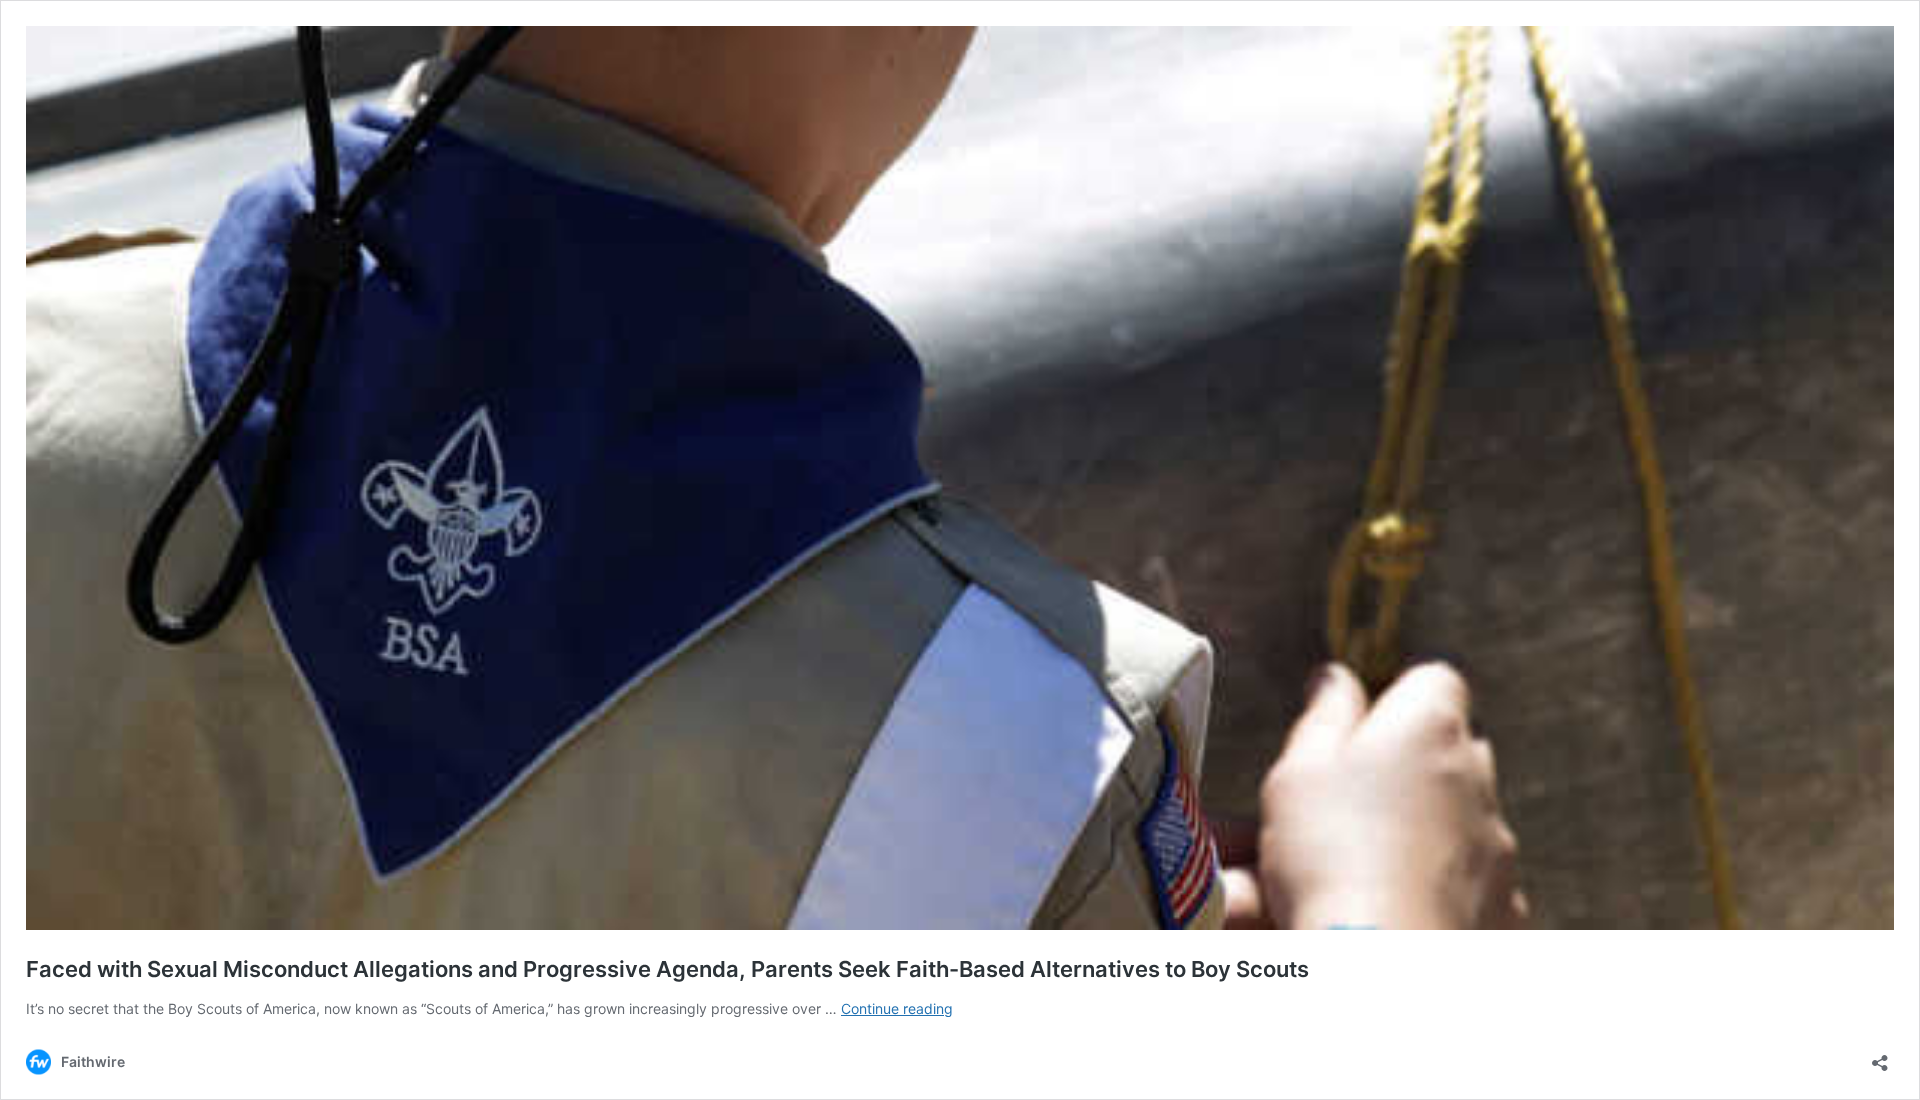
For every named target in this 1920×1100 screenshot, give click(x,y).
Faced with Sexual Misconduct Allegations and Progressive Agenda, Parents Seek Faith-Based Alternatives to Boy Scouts (667, 969)
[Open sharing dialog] (1880, 1056)
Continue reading (897, 1008)
